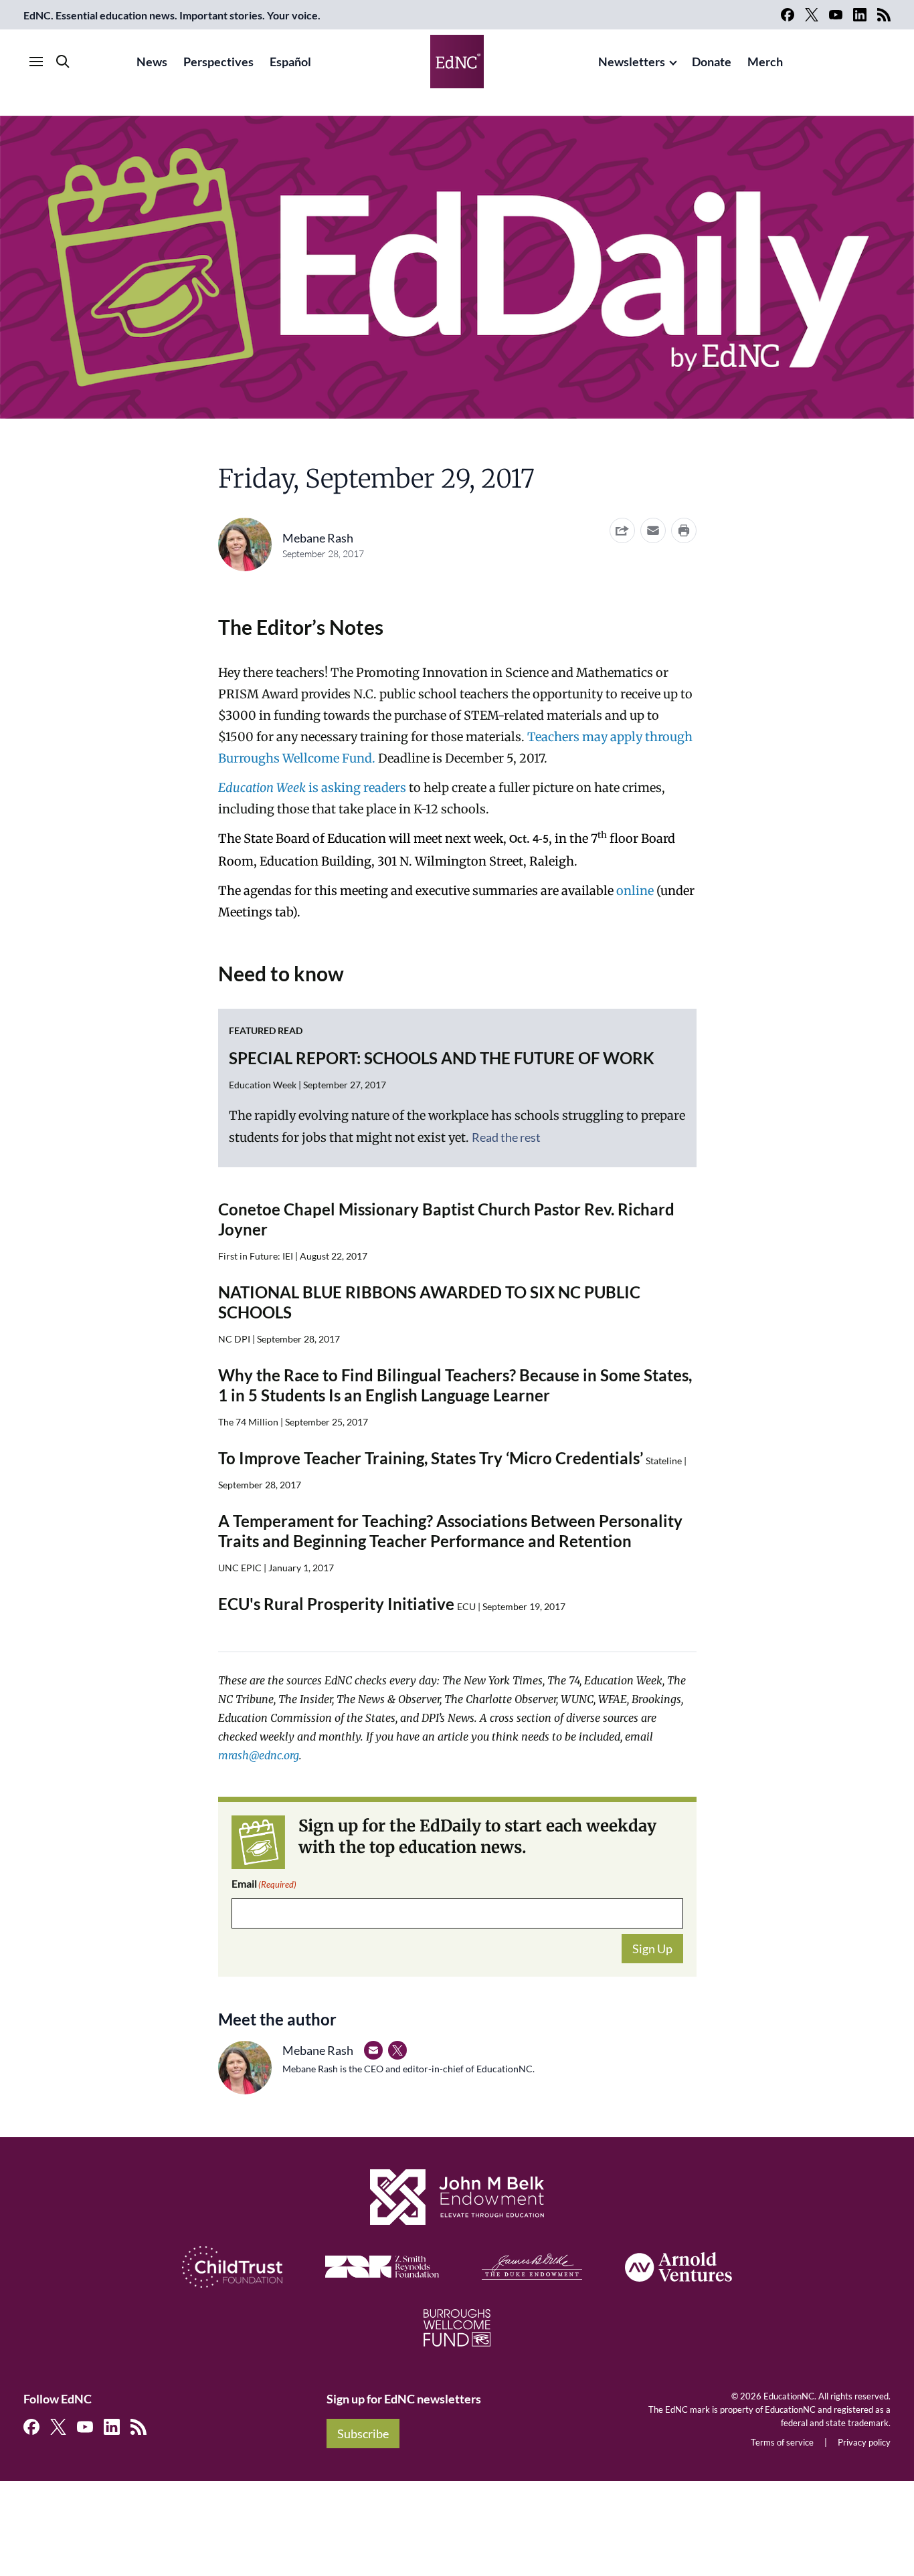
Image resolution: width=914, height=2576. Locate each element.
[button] (653, 530)
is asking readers (312, 788)
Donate (712, 62)
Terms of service (782, 2442)
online (635, 891)
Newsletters (632, 62)
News (152, 62)
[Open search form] (63, 62)
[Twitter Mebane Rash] (397, 2050)
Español (290, 62)
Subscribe (363, 2434)
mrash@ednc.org (259, 1755)
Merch (765, 62)
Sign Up (652, 1949)
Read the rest (506, 1137)
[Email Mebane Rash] (373, 2050)
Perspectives (218, 62)
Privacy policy (864, 2442)
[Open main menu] (36, 62)
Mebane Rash (318, 538)
